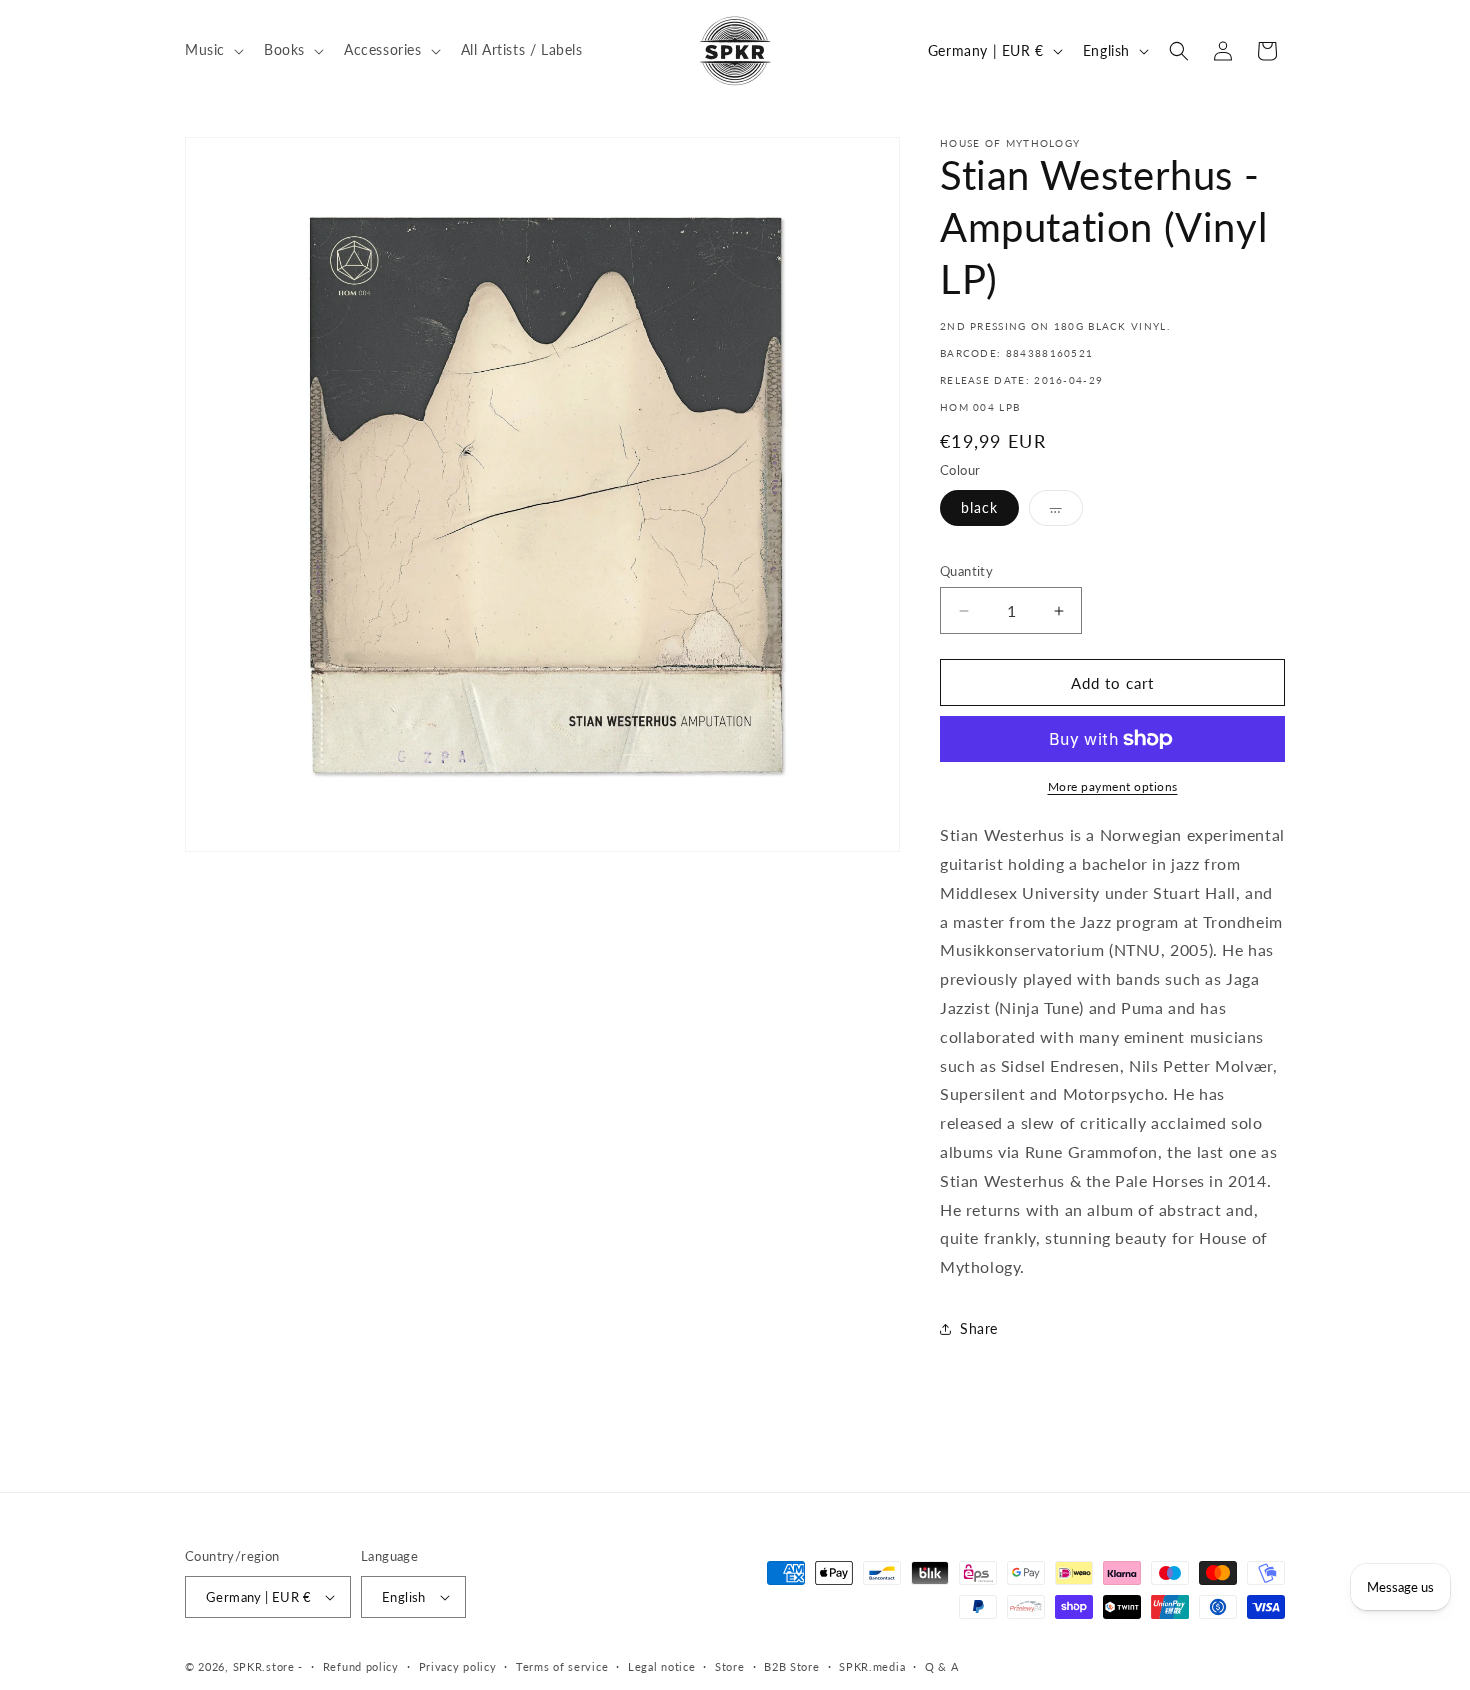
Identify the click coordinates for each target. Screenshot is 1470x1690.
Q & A (942, 1666)
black (979, 507)
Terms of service (562, 1666)
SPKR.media (872, 1666)
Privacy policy (458, 1666)
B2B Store (791, 1666)
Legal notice (661, 1666)
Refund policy (361, 1666)
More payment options (1113, 786)
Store (730, 1666)
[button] (212, 50)
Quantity (966, 571)
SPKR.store (264, 1666)
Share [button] (979, 1328)
